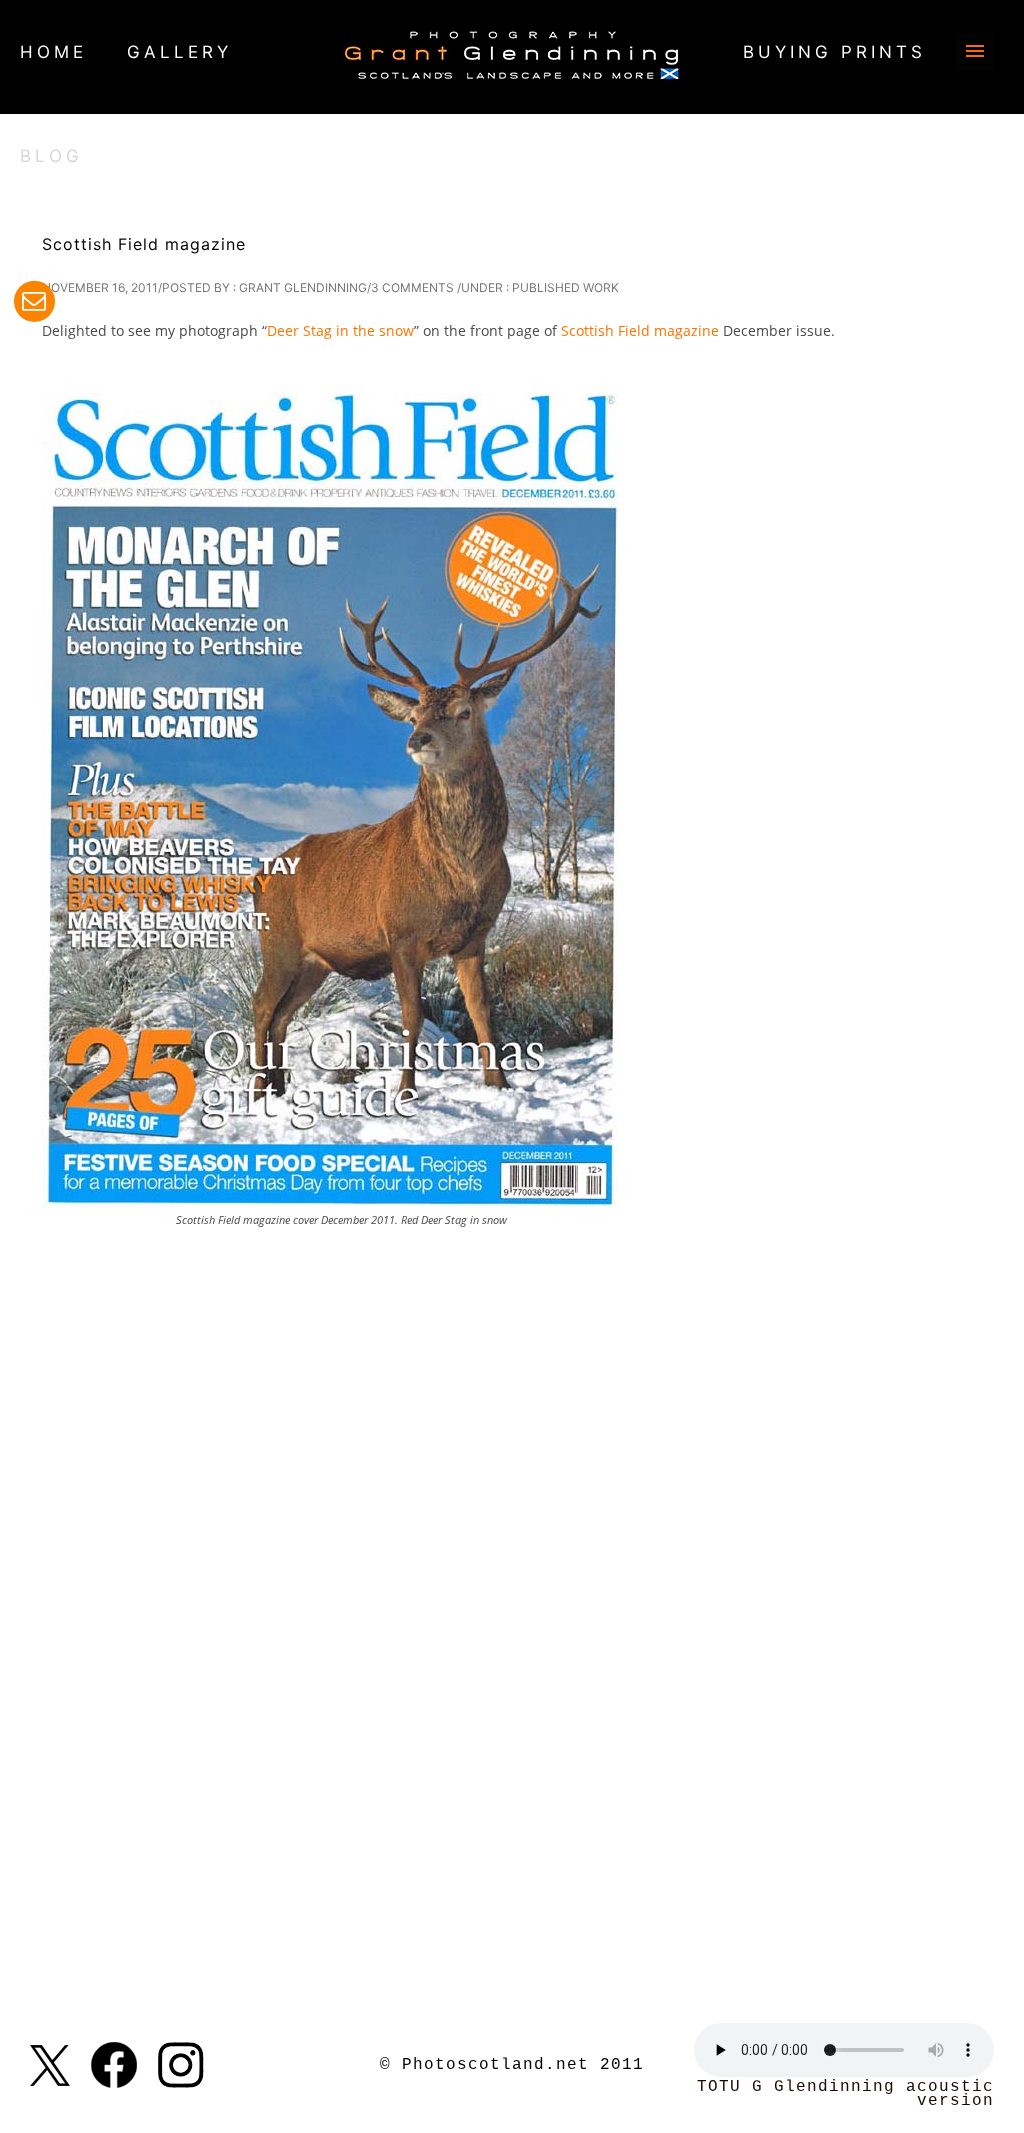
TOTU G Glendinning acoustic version (845, 2094)
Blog (51, 156)
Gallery (179, 52)
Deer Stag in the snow (340, 330)
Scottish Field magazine (144, 244)
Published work (565, 287)
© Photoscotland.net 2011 (512, 2065)
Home (53, 52)
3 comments (412, 287)
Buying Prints (834, 52)
